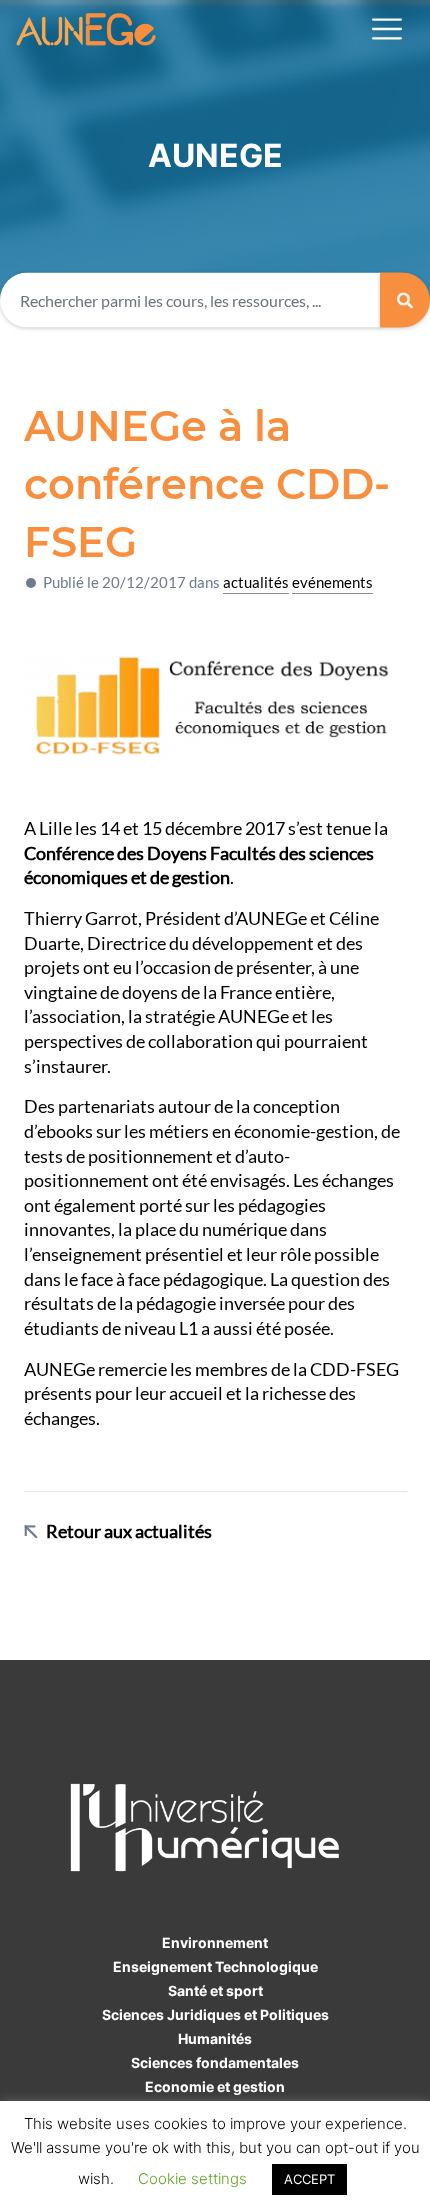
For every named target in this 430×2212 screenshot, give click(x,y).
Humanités (215, 2038)
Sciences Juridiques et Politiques (215, 2014)
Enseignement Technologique (215, 1966)
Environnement (215, 1942)
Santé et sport (215, 1990)
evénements (332, 582)
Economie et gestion (215, 2086)
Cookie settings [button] (192, 2178)
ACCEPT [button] (309, 2179)
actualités (256, 582)
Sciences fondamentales (215, 2062)
